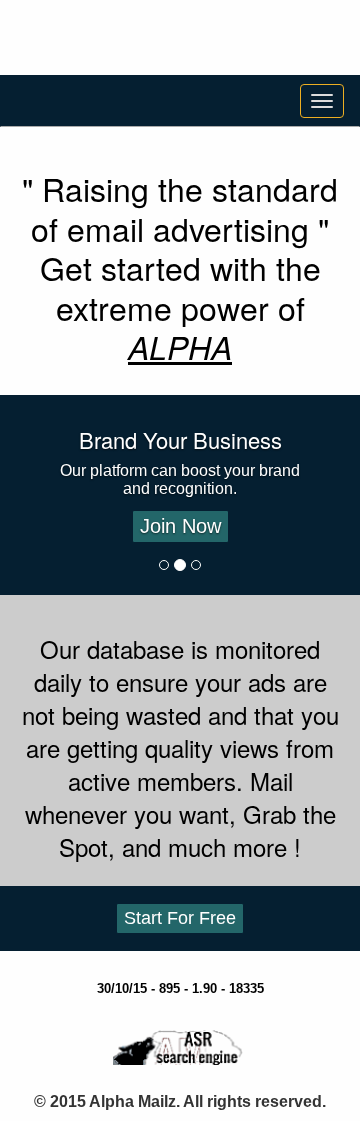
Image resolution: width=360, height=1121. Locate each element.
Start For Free (180, 918)
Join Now (180, 526)
